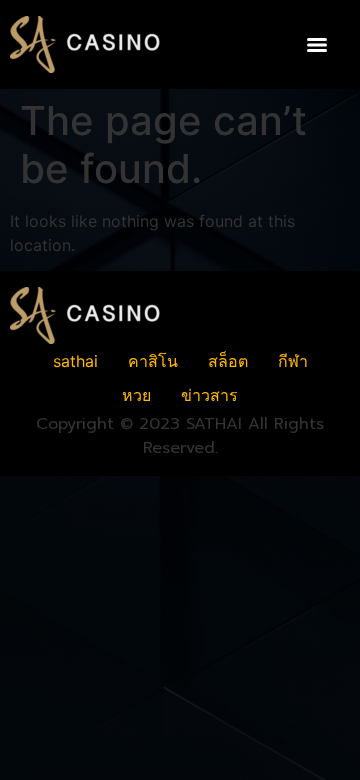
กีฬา (293, 361)
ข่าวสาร (209, 395)
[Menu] (317, 45)
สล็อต (228, 361)
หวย (136, 395)
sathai (75, 361)
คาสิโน (153, 361)
